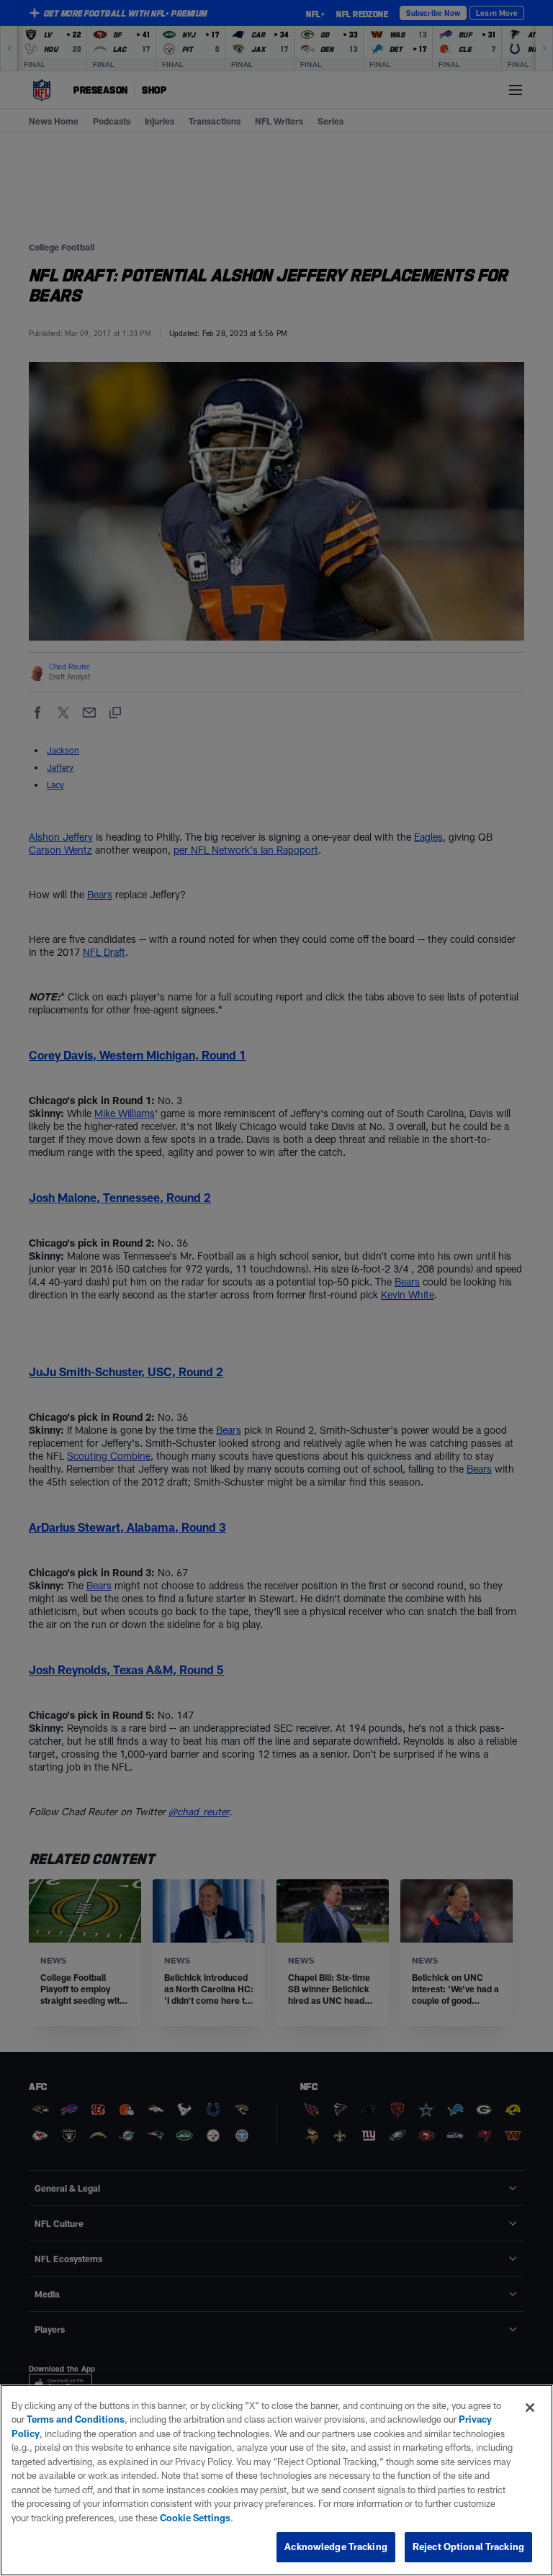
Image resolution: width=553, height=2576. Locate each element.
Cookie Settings (195, 2518)
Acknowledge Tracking (336, 2546)
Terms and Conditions (76, 2419)
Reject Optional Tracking (468, 2546)
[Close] (530, 2408)
